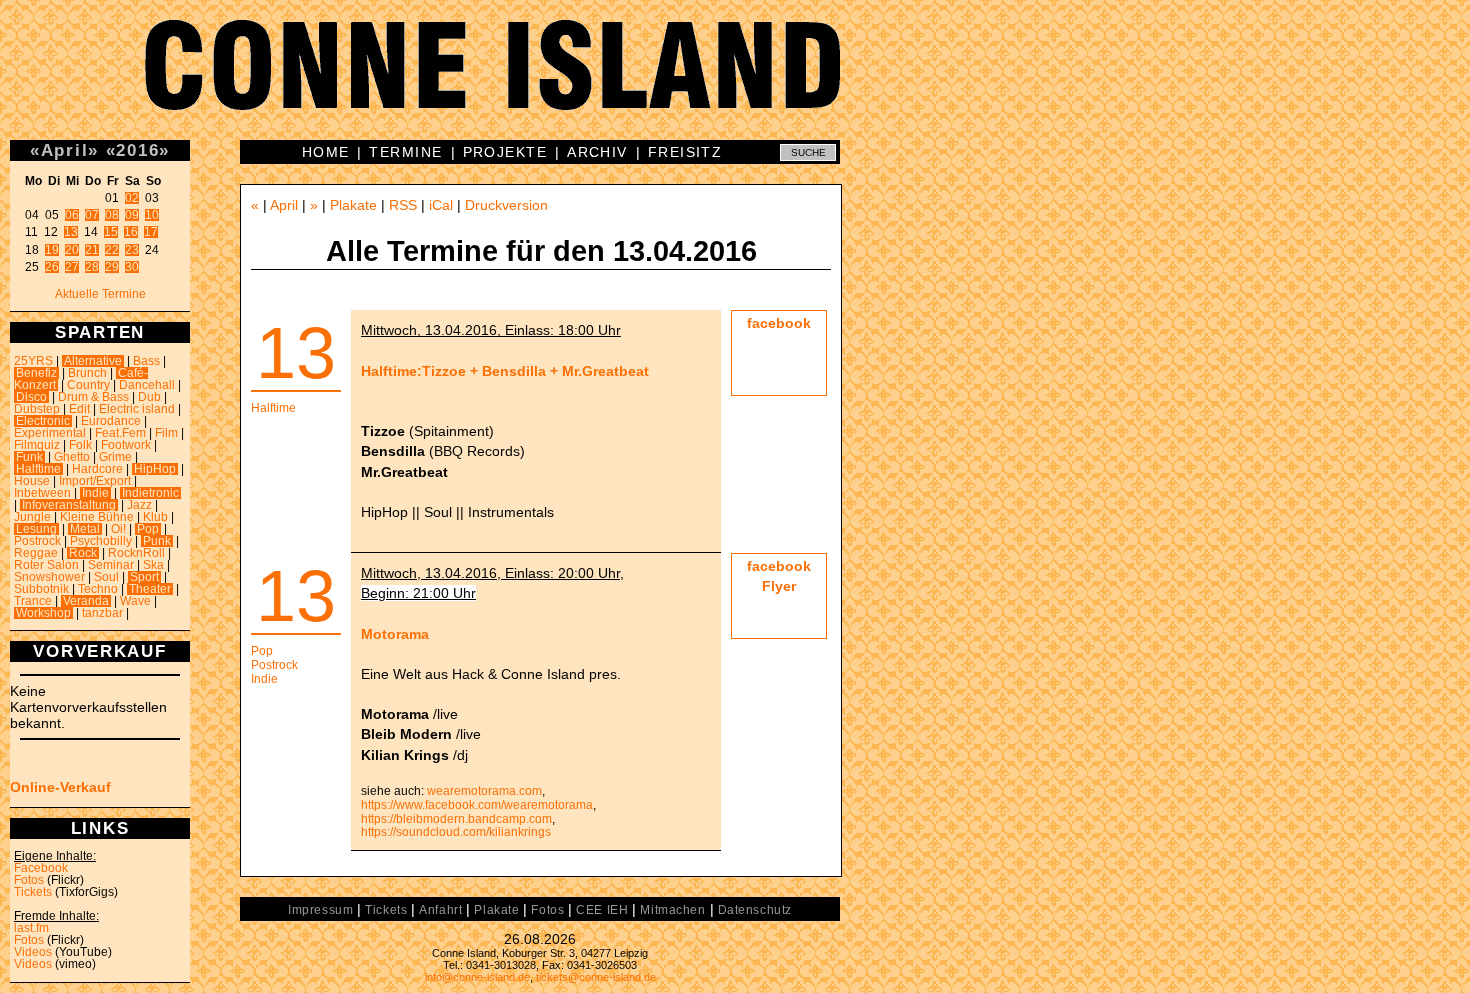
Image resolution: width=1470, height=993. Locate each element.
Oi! (118, 529)
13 (71, 232)
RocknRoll (136, 553)
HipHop (155, 469)
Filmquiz (37, 445)
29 (112, 267)
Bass (146, 361)
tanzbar (102, 613)
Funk (29, 457)
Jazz (139, 505)
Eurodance (111, 421)
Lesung (36, 529)
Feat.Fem (120, 433)
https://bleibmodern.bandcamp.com (456, 819)
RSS (403, 205)
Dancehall (147, 385)
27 (72, 267)
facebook (779, 323)
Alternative (93, 361)
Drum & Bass (93, 397)
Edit (79, 409)
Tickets (33, 892)
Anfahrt (440, 910)
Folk (80, 445)
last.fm (31, 928)
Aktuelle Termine (100, 294)
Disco (31, 397)
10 (152, 215)
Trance (33, 601)
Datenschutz (755, 910)
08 (112, 215)
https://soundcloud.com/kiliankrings (456, 832)
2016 (137, 150)
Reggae (36, 553)
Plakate (353, 205)
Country (88, 385)
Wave (135, 601)
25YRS (33, 361)
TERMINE (405, 152)
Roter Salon (46, 565)
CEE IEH (602, 910)
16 (131, 232)
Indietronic (150, 493)
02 (132, 198)
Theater (150, 589)
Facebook (41, 868)
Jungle (32, 517)
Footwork (126, 445)
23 (132, 250)
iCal (441, 205)
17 (151, 232)
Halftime (38, 469)
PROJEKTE (505, 152)
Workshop (43, 613)
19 (52, 250)
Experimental (50, 433)
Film (166, 433)
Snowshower (49, 577)
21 (92, 250)
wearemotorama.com (484, 791)
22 (112, 250)
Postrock (37, 541)
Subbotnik (41, 589)
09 (132, 215)
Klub (155, 517)
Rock (83, 553)
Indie (95, 493)
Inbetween (42, 493)
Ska (153, 565)
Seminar (111, 565)
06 (72, 215)
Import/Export (95, 481)
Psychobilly (101, 541)
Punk (157, 541)
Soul (106, 577)
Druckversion (506, 205)
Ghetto (72, 457)
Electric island (137, 409)
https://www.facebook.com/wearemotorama (477, 805)
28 (92, 267)
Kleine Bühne (97, 517)
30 (132, 267)
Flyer (779, 586)
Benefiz (36, 373)
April (65, 150)
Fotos (29, 880)
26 (52, 267)
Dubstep (37, 409)
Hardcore (97, 469)
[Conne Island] (735, 80)
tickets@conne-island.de (596, 977)
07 (92, 215)
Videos (33, 952)
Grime (115, 457)
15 (111, 232)
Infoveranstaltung (69, 505)
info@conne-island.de (477, 977)
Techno (98, 589)
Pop (148, 529)
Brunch (87, 373)
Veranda (86, 601)
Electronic (43, 421)
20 (72, 250)
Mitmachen (672, 910)
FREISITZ (685, 152)
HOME (326, 152)
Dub (149, 397)
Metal (85, 529)
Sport (144, 577)
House (32, 481)
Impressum (320, 910)
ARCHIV (597, 152)
